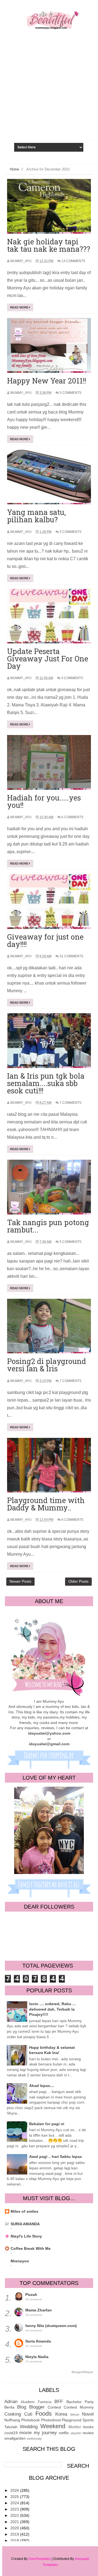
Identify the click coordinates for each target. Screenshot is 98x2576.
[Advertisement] (49, 100)
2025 (15, 2497)
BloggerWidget (82, 2372)
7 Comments (71, 1103)
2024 (15, 2503)
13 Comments (73, 261)
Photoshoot (51, 2420)
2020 (15, 2528)
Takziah (11, 2427)
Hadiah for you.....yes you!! (44, 801)
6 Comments (72, 817)
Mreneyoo (20, 2261)
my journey (45, 2433)
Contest (54, 2407)
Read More (20, 307)
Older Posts (78, 1581)
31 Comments (71, 956)
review (88, 2433)
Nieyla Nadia (37, 2357)
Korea (61, 2414)
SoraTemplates (40, 2559)
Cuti (28, 2414)
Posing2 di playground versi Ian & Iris (47, 1365)
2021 (15, 2522)
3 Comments (72, 678)
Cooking (13, 2414)
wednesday (34, 2439)
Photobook (30, 2420)
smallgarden (15, 2438)
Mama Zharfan (39, 2310)
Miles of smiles (24, 2211)
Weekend (53, 2426)
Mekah (75, 2415)
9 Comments (72, 1520)
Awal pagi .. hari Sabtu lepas (56, 2157)
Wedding (29, 2427)
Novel (88, 2414)
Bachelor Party (80, 2402)
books (88, 2427)
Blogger (37, 2407)
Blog (22, 2407)
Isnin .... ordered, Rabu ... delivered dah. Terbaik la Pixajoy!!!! (52, 2009)
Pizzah (31, 2295)
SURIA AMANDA (25, 2224)
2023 (15, 2509)
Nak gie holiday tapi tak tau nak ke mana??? (49, 245)
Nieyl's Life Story (26, 2236)
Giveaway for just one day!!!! (45, 940)
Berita (9, 2407)
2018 (15, 2541)
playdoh (76, 2433)
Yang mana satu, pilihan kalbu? (36, 516)
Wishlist (75, 2427)
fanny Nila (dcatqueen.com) (51, 2326)
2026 (15, 2490)
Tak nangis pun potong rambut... (48, 1226)
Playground (72, 2420)
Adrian (11, 2402)
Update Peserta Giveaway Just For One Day (48, 659)
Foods (44, 2414)
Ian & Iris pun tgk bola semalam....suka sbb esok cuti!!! (46, 1083)
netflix (64, 2433)
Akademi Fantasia (36, 2402)
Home (14, 169)
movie (25, 2433)
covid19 (11, 2433)
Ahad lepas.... (42, 2086)
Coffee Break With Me (31, 2248)
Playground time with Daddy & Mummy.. (46, 1504)
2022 (15, 2515)
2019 (15, 2534)
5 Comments (71, 393)
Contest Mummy (79, 2407)
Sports (88, 2420)
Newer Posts (20, 1581)
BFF (59, 2402)
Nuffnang (12, 2420)
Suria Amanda (38, 2341)
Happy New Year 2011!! (47, 381)
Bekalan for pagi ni (47, 2124)
